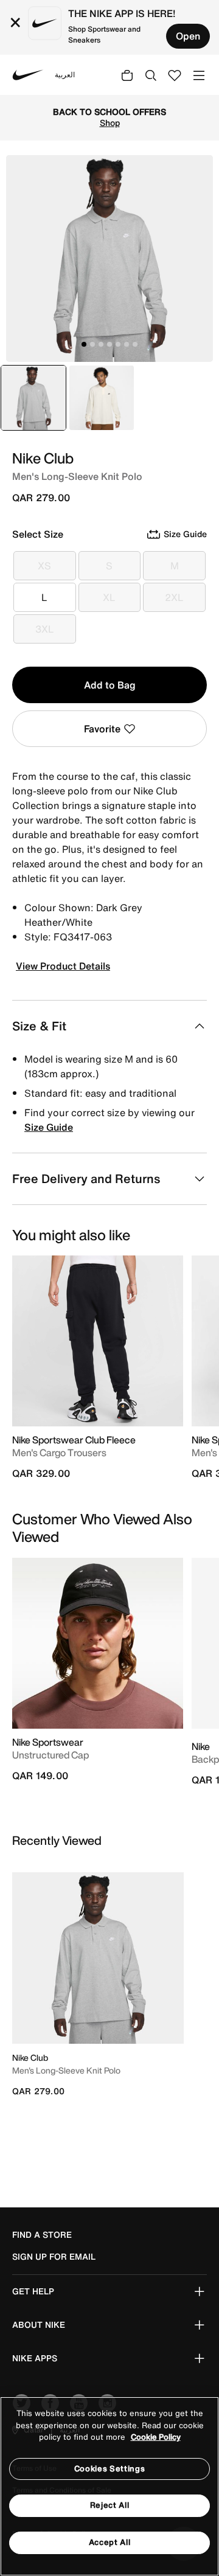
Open (188, 36)
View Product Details (63, 966)
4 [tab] (109, 344)
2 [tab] (92, 344)
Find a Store (42, 2235)
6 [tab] (127, 344)
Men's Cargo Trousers (59, 1453)
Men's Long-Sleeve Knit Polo (66, 2070)
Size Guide (49, 1127)
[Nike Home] (28, 75)
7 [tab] (135, 344)
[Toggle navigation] (199, 75)
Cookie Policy (156, 2437)
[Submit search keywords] (151, 75)
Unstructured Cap (50, 1755)
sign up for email (54, 2257)
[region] (109, 2486)
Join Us (151, 128)
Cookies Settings (109, 2469)
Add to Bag (110, 685)
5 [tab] (118, 344)
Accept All (110, 2542)
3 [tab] (101, 344)
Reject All (110, 2505)
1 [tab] (84, 344)
